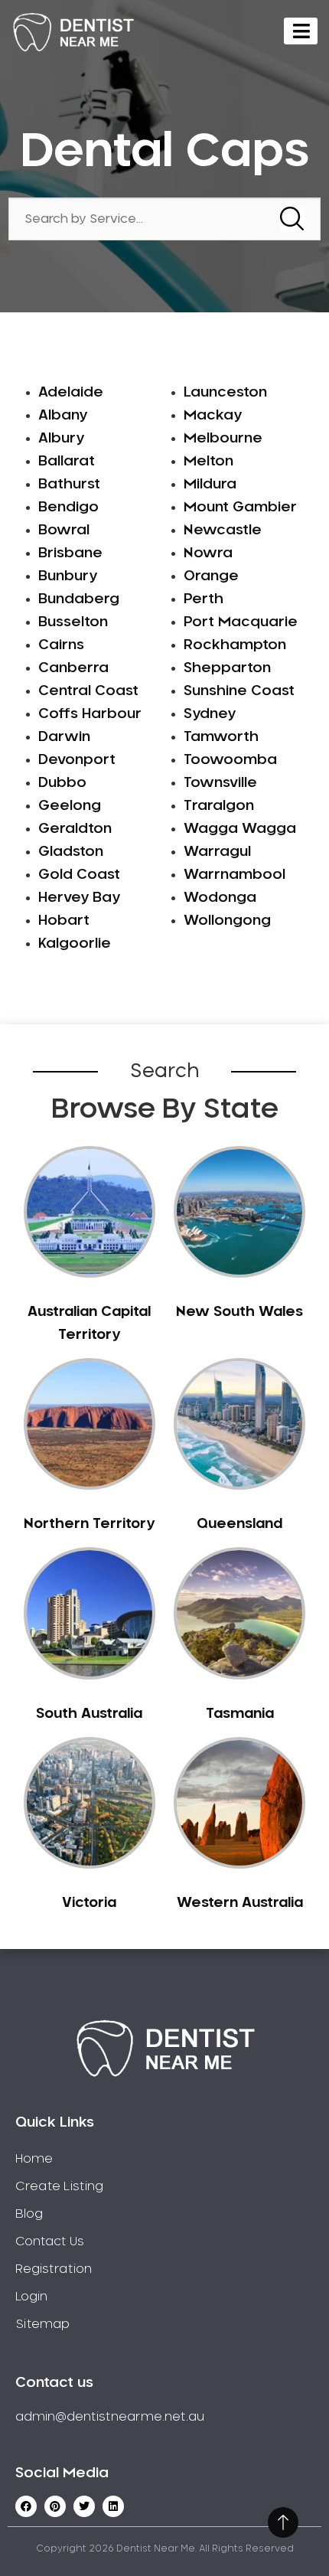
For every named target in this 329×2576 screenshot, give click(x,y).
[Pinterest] (55, 2506)
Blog (29, 2214)
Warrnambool (235, 875)
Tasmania (240, 1714)
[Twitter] (84, 2506)
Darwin (64, 737)
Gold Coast (79, 875)
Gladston (71, 852)
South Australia (89, 1714)
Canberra (73, 668)
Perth (204, 599)
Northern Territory (89, 1524)
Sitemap (42, 2324)
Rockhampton (235, 645)
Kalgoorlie (75, 944)
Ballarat (67, 462)
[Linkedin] (113, 2506)
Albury (61, 439)
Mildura (210, 485)
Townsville (220, 783)
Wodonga (220, 898)
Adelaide (71, 393)
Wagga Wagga (240, 829)
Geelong (70, 806)
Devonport (77, 760)
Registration (54, 2269)
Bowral (64, 531)
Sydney (210, 714)
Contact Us (50, 2241)
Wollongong (227, 921)
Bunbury (68, 576)
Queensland (239, 1524)
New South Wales (239, 1312)
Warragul (217, 852)
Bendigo (68, 508)
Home (34, 2159)
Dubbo (62, 783)
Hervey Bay (79, 898)
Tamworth (221, 737)
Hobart (64, 921)
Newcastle (223, 531)
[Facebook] (26, 2506)
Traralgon (219, 806)
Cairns (61, 645)
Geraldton (75, 829)
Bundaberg (79, 599)
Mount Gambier (240, 508)
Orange (211, 576)
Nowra (208, 553)
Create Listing (59, 2186)
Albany (63, 416)
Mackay (213, 416)
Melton (208, 462)
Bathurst (69, 485)
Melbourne (223, 439)
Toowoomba (230, 760)
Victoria (89, 1903)
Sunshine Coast (239, 691)
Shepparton (227, 668)
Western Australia (240, 1903)
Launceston (225, 393)
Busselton (73, 622)
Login (31, 2297)
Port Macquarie (241, 622)
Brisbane (70, 553)
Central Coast (88, 691)
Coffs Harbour (90, 714)
